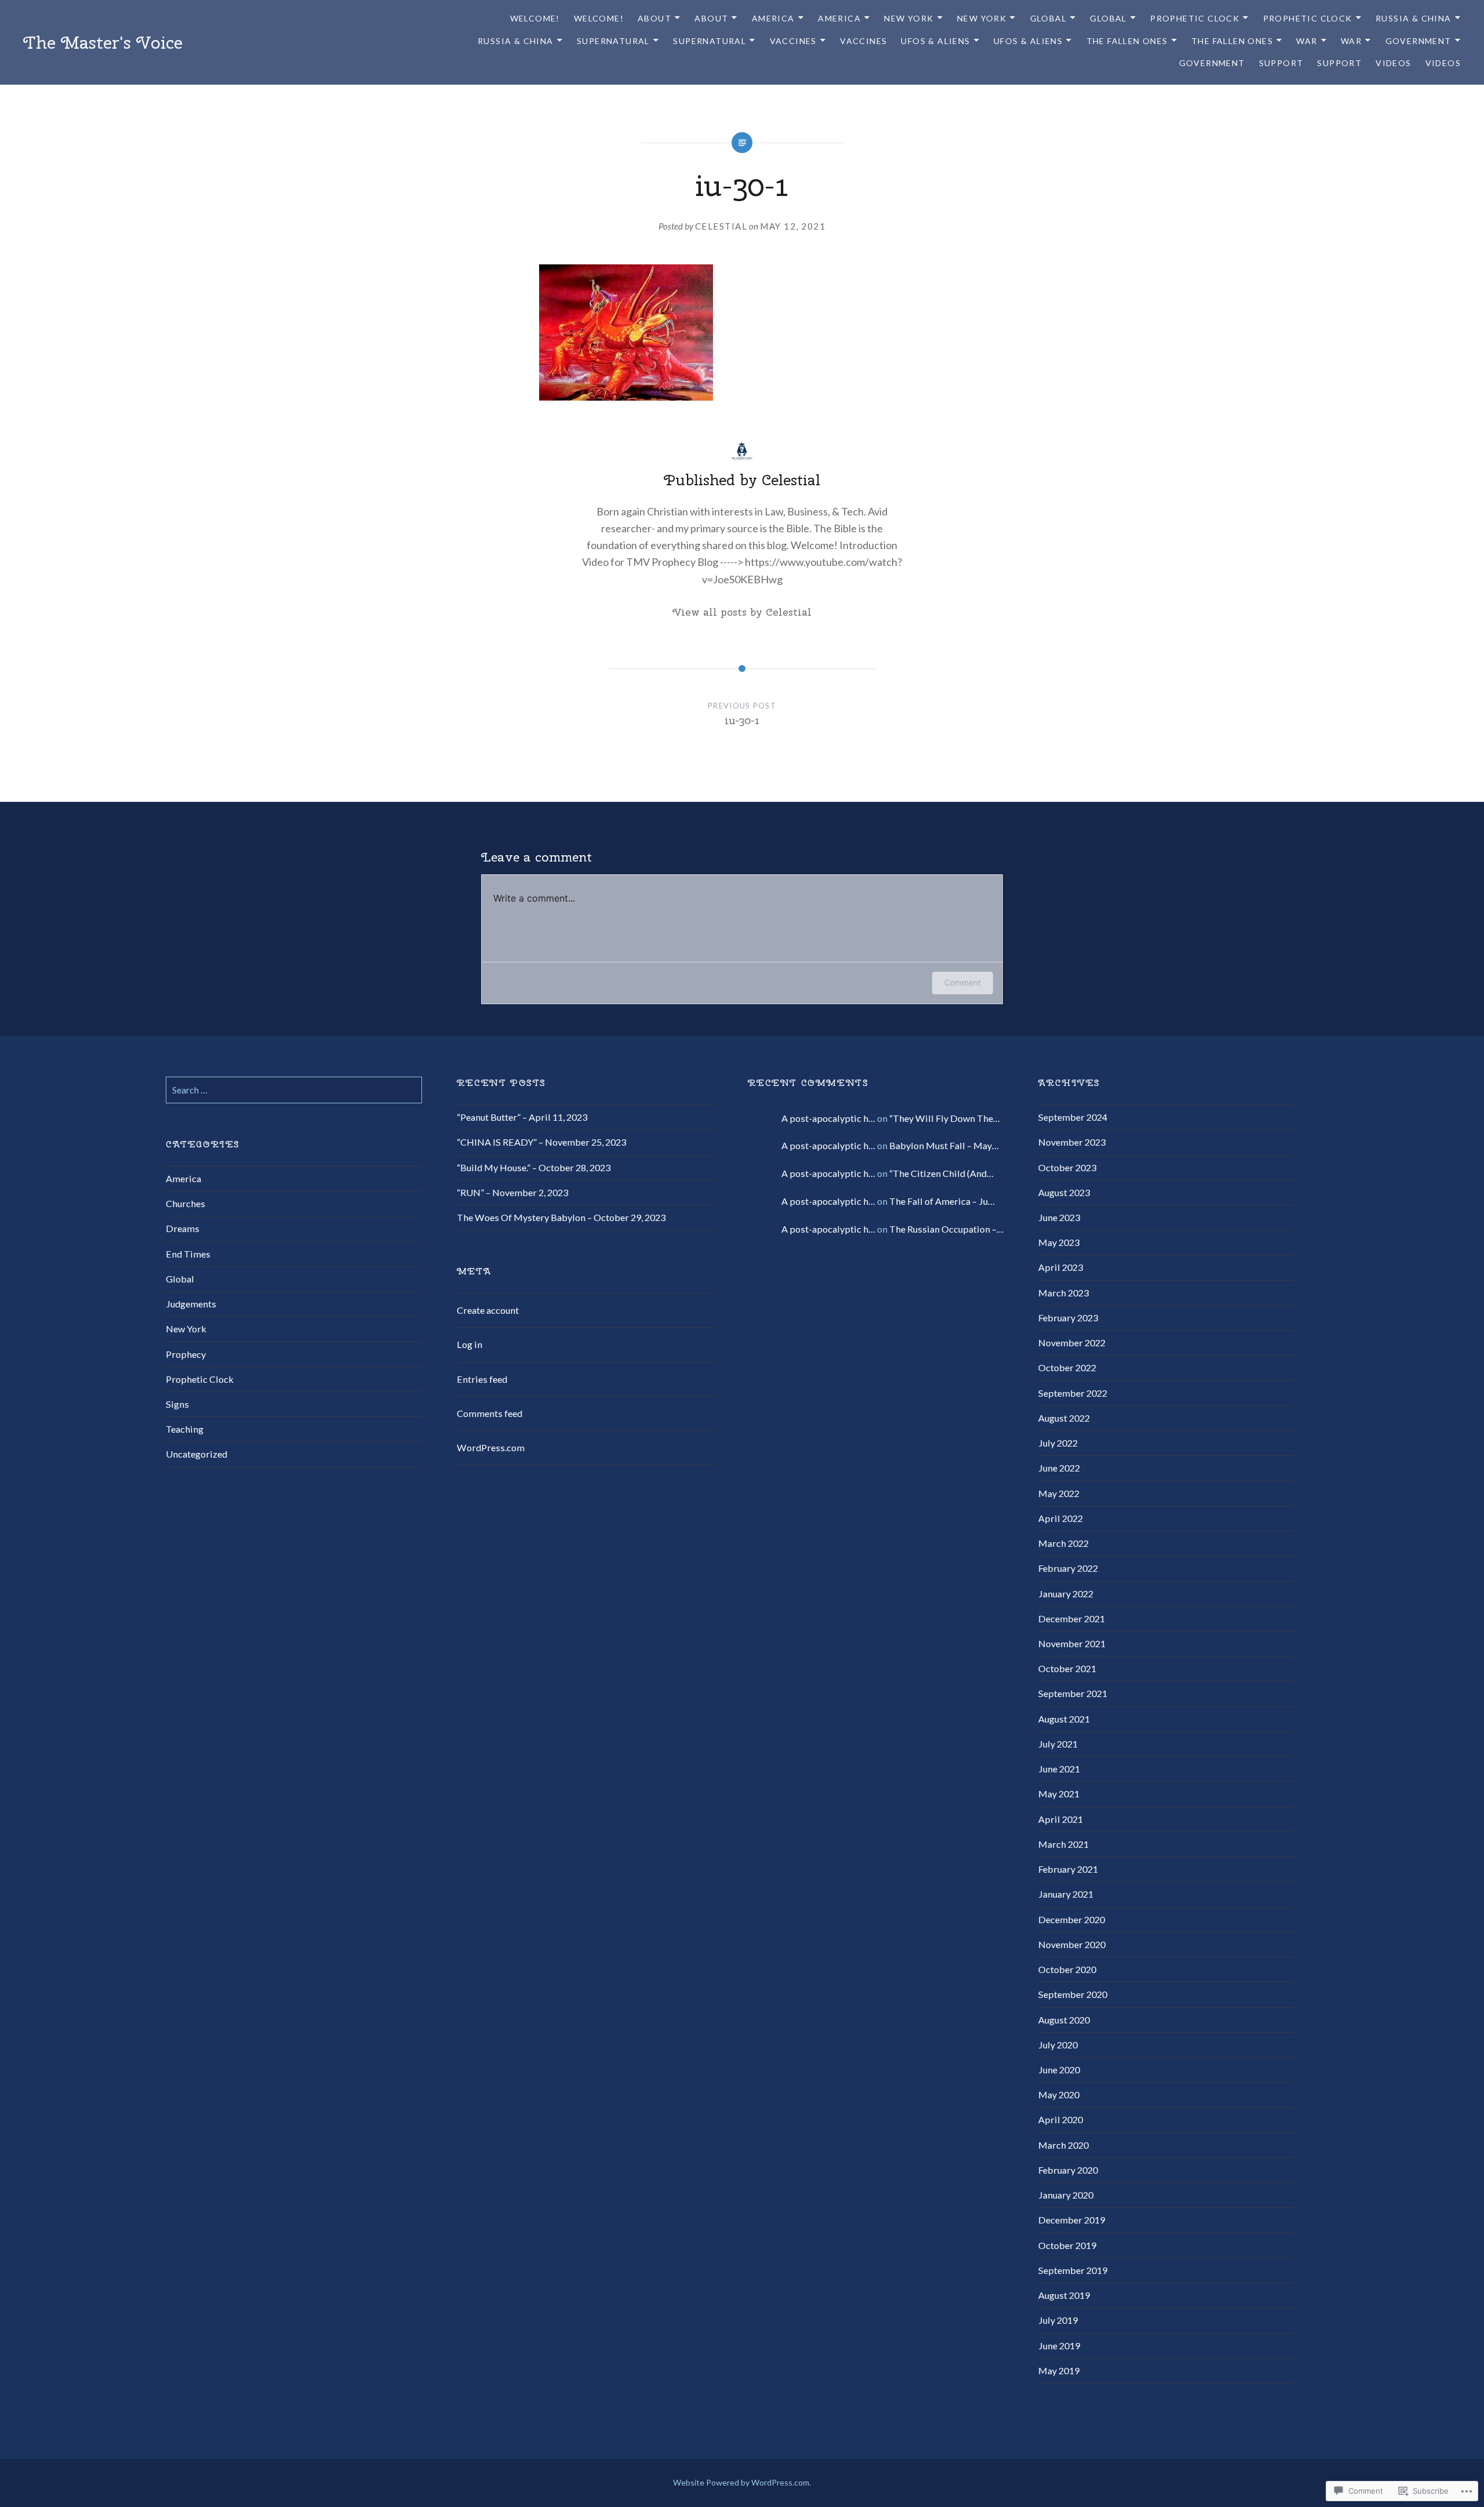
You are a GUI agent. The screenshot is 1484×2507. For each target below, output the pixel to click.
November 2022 (1072, 1342)
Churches (185, 1203)
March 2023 (1063, 1293)
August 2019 (1064, 2295)
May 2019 (1059, 2370)
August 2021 (1064, 1719)
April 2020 (1061, 2119)
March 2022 (1063, 1543)
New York (186, 1329)
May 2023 (1059, 1242)
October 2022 (1067, 1367)
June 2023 (1059, 1217)
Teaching (185, 1429)
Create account (488, 1310)
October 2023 (1067, 1167)
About (654, 18)
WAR (1307, 41)
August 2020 (1064, 2020)
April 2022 (1061, 1518)
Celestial (721, 226)
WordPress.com (491, 1447)
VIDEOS (1393, 63)
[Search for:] (294, 1090)
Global (1048, 18)
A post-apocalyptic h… (828, 1118)
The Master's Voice (103, 42)
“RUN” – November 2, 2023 (512, 1192)
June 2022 (1059, 1468)
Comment (963, 982)
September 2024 (1073, 1117)
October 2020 (1067, 1969)
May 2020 (1059, 2094)
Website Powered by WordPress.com (741, 2482)
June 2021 (1059, 1769)
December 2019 (1072, 2220)
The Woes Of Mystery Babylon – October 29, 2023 (561, 1217)
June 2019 (1059, 2346)
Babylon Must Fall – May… (944, 1145)
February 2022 (1068, 1568)
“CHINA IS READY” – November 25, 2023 (541, 1142)
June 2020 (1059, 2070)
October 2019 (1067, 2245)
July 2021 (1058, 1744)
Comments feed (490, 1413)
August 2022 (1064, 1418)
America (773, 18)
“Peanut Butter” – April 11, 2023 (522, 1117)
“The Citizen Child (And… (941, 1173)
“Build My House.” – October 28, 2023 (534, 1167)
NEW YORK (909, 18)
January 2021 (1066, 1894)
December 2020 (1072, 1919)
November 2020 (1072, 1944)
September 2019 (1073, 2270)
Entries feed (482, 1379)
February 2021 (1068, 1869)
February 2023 (1068, 1318)
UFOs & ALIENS (935, 41)
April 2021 (1061, 1819)
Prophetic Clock (1195, 18)
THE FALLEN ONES (1127, 41)
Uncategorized (197, 1454)
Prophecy (186, 1354)
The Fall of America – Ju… (942, 1201)
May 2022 (1059, 1493)
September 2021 (1073, 1693)
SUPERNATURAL (613, 41)
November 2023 (1072, 1142)
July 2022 (1058, 1443)
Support (1281, 63)
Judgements (191, 1304)
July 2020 (1058, 2045)
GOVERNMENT (1418, 41)
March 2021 (1063, 1844)
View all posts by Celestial (742, 612)
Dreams (183, 1228)
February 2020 (1068, 2170)
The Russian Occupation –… (946, 1229)
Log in (470, 1344)
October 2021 (1067, 1668)
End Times (188, 1254)
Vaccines (793, 41)
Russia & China (1414, 18)
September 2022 (1073, 1393)
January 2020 (1066, 2195)
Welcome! (535, 18)
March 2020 (1063, 2145)
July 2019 (1058, 2320)
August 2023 (1064, 1192)
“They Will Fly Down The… (945, 1118)
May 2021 (1059, 1794)
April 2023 (1061, 1267)
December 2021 (1072, 1618)
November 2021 (1072, 1643)
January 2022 (1066, 1594)
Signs (177, 1404)
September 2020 (1073, 1994)
